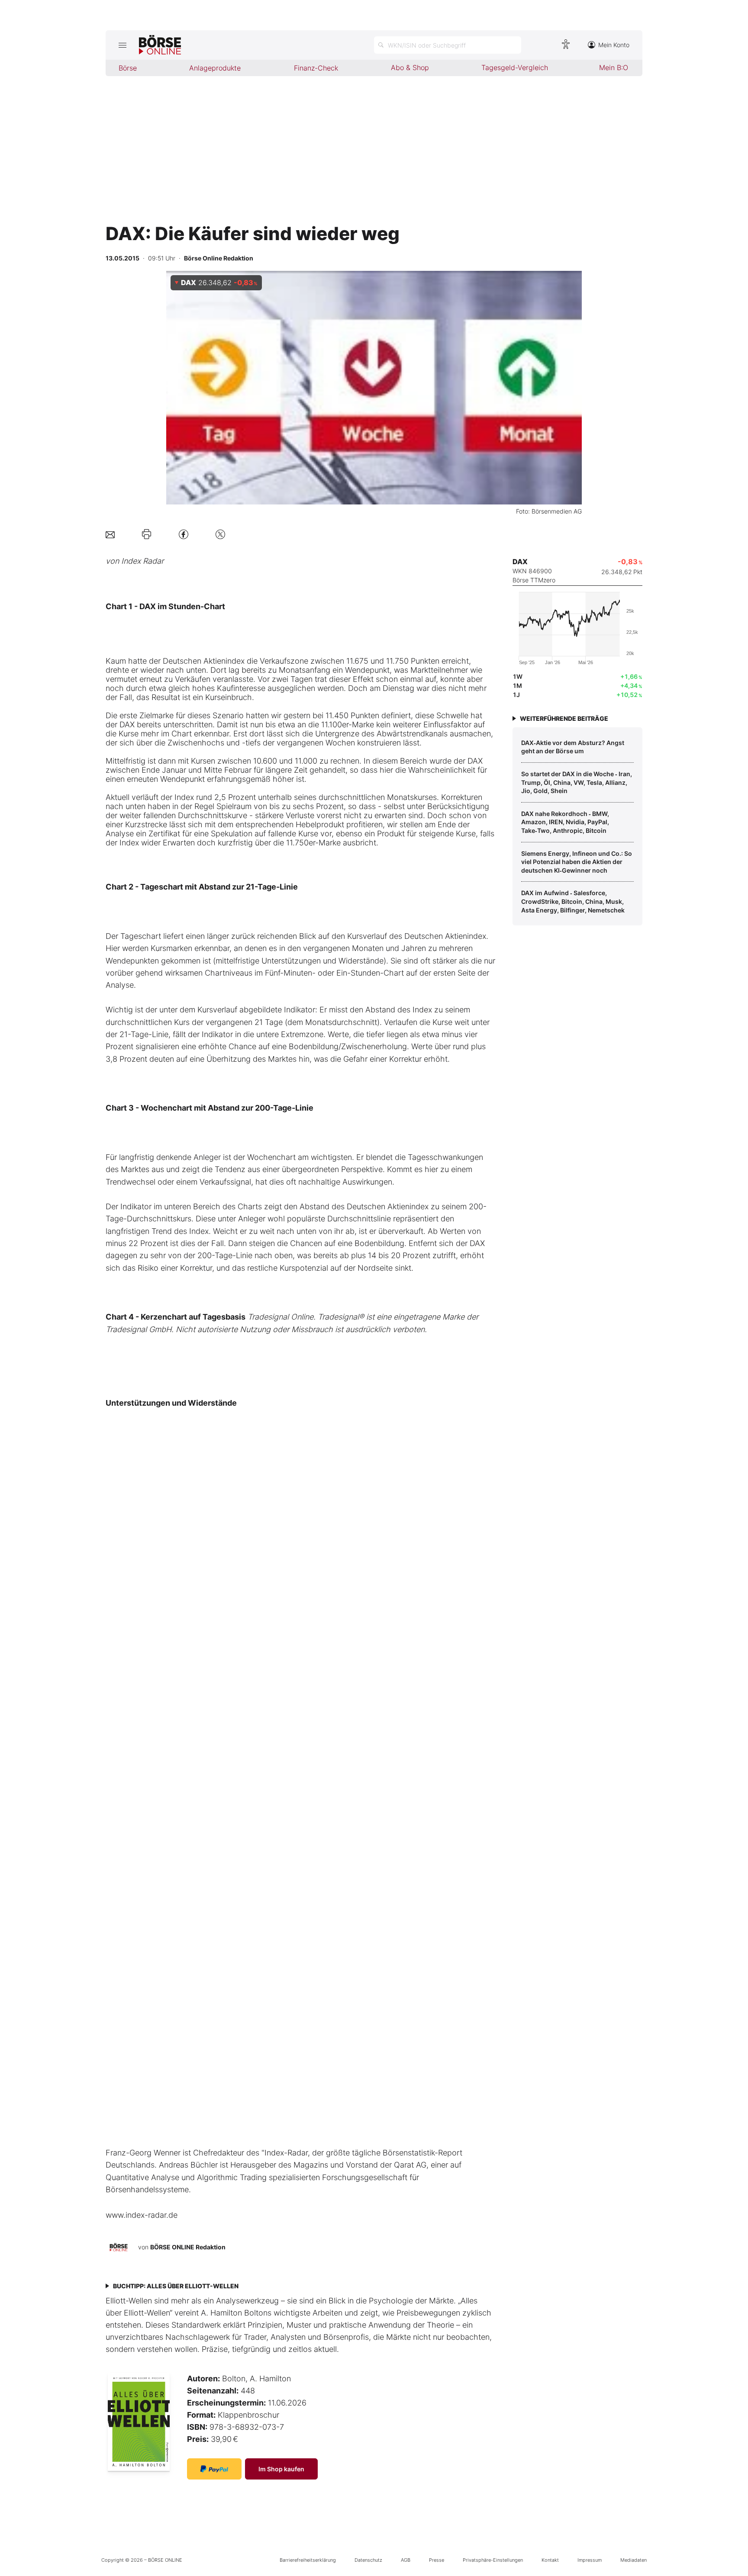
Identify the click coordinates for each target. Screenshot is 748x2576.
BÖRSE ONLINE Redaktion (188, 2247)
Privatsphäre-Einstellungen (493, 2560)
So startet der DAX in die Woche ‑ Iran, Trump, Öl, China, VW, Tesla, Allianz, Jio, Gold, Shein (577, 782)
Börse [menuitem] (128, 68)
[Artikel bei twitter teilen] (220, 534)
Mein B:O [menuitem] (614, 67)
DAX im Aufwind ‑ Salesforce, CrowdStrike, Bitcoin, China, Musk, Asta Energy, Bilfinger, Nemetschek (573, 901)
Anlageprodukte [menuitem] (215, 68)
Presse (437, 2560)
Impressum (590, 2560)
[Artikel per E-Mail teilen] (110, 534)
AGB (406, 2560)
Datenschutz (368, 2560)
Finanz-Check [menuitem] (316, 68)
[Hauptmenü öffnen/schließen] (122, 45)
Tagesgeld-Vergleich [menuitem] (515, 67)
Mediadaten (634, 2560)
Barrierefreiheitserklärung (308, 2560)
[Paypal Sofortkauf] (214, 2469)
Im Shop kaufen (281, 2469)
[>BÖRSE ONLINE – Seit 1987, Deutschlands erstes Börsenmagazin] (160, 45)
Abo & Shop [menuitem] (410, 67)
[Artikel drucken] (147, 534)
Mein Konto (614, 45)
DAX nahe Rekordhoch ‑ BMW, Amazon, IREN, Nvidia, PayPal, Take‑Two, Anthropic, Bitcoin (565, 822)
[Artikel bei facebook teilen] (184, 534)
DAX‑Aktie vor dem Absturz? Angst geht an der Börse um (573, 747)
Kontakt (550, 2560)
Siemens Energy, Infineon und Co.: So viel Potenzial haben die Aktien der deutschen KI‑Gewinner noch (577, 862)
